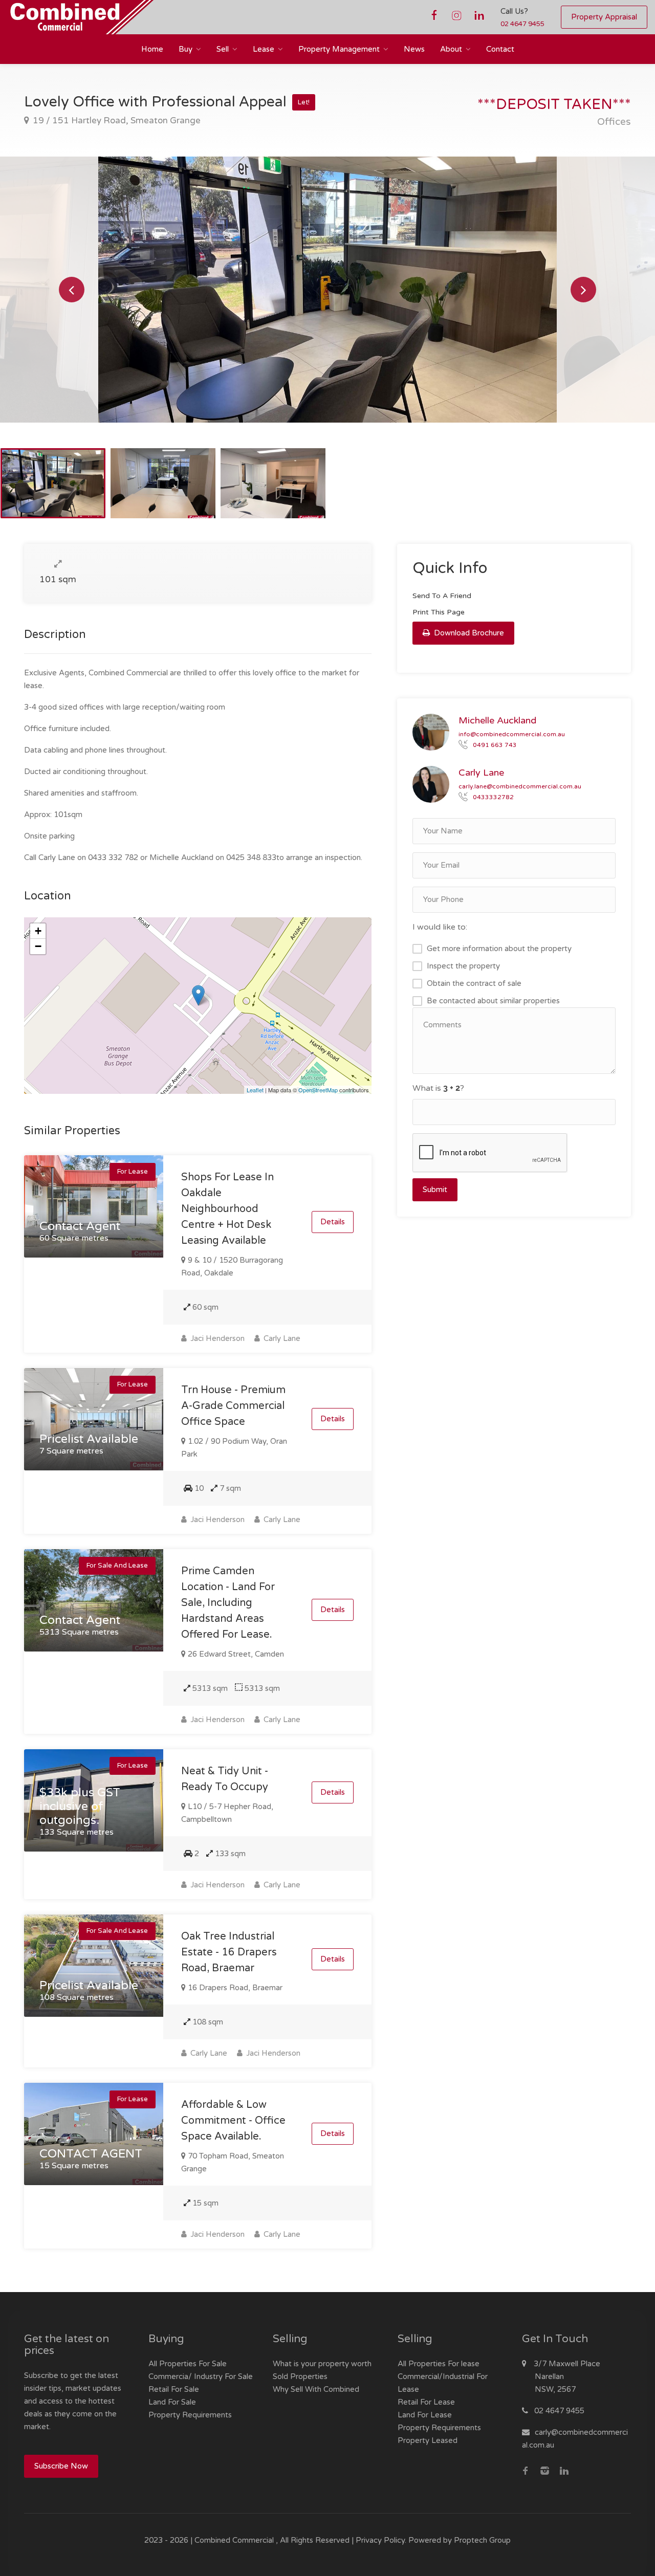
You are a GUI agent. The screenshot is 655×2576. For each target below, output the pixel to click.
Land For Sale (172, 2402)
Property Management (339, 49)
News (414, 49)
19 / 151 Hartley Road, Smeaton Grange (116, 120)
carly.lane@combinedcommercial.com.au (520, 786)
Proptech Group (482, 2540)
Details (333, 1222)
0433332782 (493, 797)
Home (152, 49)
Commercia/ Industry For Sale (201, 2376)
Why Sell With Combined (316, 2389)
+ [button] (38, 931)
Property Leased (428, 2440)
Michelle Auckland (497, 720)
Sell (223, 49)
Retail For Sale (174, 2389)
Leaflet (255, 1090)
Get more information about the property (499, 949)
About (451, 49)
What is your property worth (322, 2364)
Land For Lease (425, 2415)
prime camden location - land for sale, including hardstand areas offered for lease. (228, 1603)
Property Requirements (190, 2415)
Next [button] (583, 290)
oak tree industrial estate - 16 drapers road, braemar (229, 1952)
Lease (264, 49)
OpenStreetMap (318, 1090)
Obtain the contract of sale (474, 983)
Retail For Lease (426, 2402)
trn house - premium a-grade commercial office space (233, 1406)
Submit (435, 1190)
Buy (185, 49)
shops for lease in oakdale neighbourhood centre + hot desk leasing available (227, 1209)
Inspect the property (463, 966)
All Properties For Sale (188, 2364)
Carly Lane (281, 1338)
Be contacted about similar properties (493, 1001)
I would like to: (440, 927)
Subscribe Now (61, 2466)
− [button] (38, 946)
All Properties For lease (439, 2364)
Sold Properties (300, 2376)
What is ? (438, 1088)
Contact (500, 49)
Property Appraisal (604, 17)
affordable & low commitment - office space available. (233, 2121)
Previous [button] (72, 290)
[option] (327, 290)
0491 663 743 (495, 744)
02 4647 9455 (522, 24)
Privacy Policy (380, 2540)
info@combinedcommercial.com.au (512, 734)
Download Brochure (468, 633)
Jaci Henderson (216, 1338)
